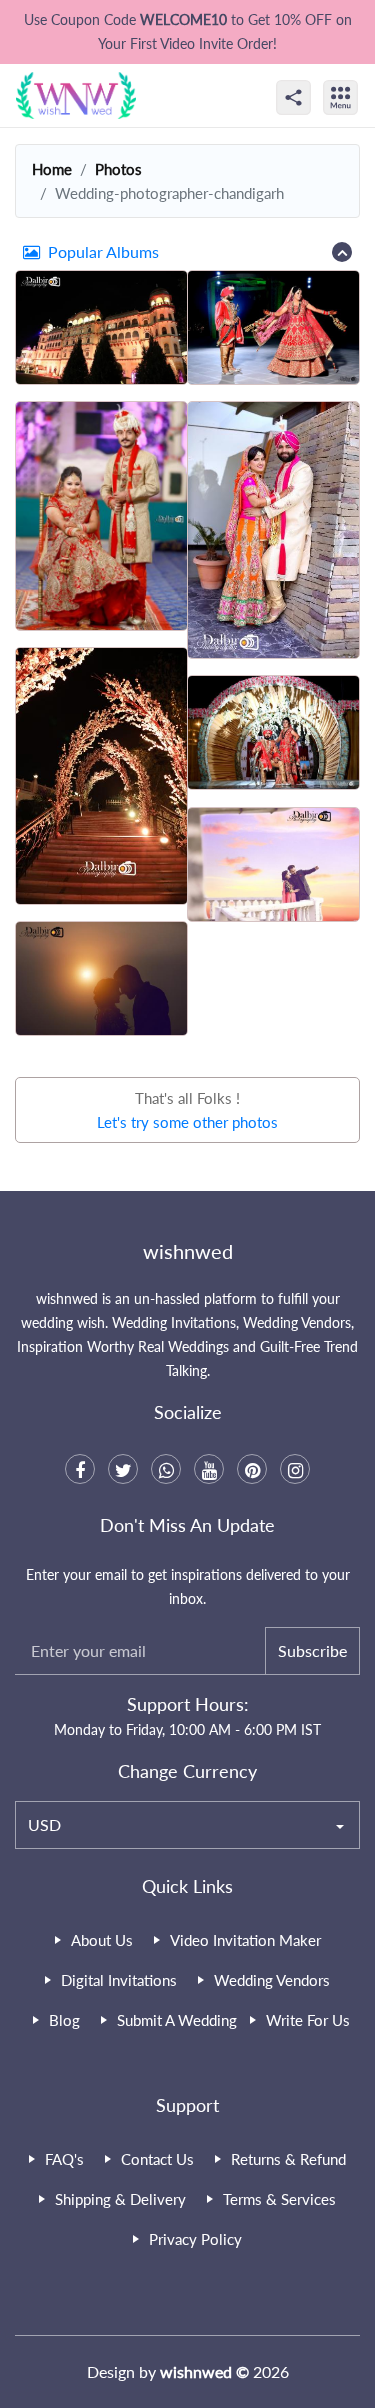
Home (52, 169)
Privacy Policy (195, 2239)
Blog (64, 2020)
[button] (187, 252)
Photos (118, 169)
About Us (102, 1940)
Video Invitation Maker (245, 1940)
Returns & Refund (288, 2159)
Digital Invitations (119, 1980)
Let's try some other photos (187, 1122)
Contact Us (157, 2159)
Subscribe (312, 1650)
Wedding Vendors (272, 1980)
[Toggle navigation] (362, 80)
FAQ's (64, 2159)
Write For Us (308, 2020)
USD (44, 1824)
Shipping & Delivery (120, 2199)
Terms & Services (279, 2199)
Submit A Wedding (177, 2020)
